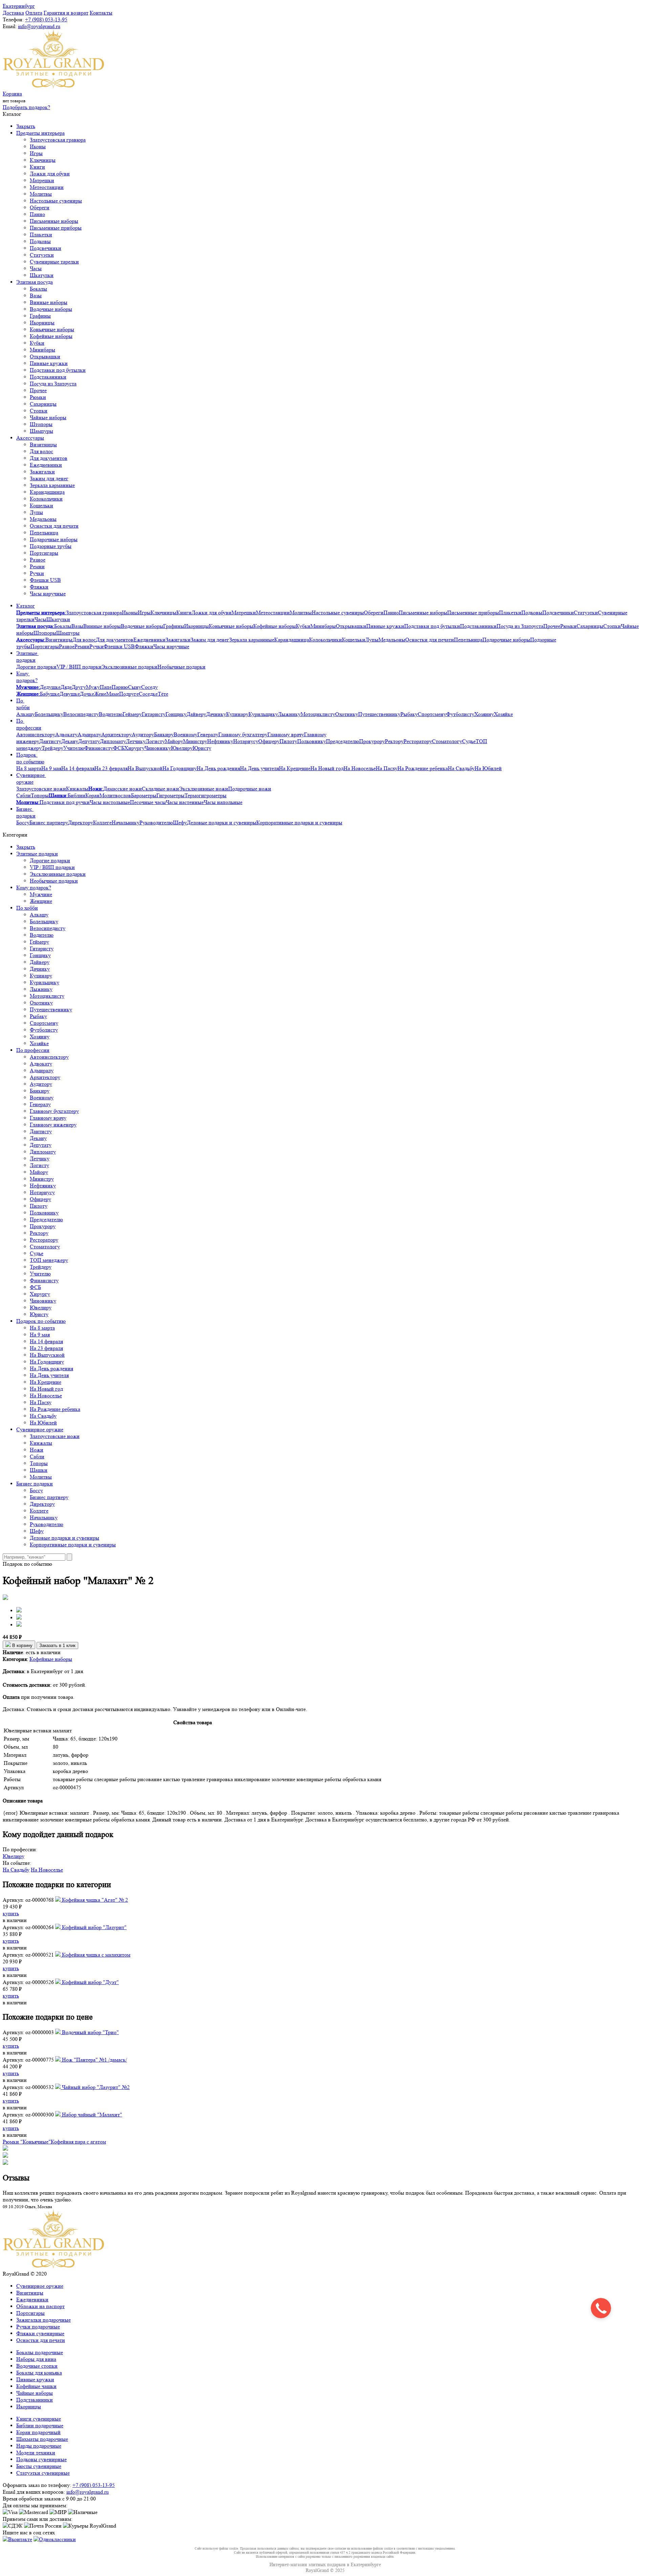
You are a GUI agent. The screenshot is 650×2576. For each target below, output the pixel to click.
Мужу (93, 687)
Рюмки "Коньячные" (27, 2142)
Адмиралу (89, 734)
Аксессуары (30, 438)
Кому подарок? (27, 677)
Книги (37, 167)
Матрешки (42, 180)
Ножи (37, 1450)
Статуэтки (42, 255)
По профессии (29, 724)
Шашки (39, 1470)
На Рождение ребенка (423, 768)
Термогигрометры (205, 795)
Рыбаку (409, 714)
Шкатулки (42, 275)
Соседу (149, 687)
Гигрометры (170, 795)
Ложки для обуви (50, 174)
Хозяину (484, 714)
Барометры (144, 795)
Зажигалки (42, 472)
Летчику (136, 741)
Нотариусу (246, 741)
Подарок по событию (30, 758)
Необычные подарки (181, 667)
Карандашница (47, 492)
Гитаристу (154, 714)
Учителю (74, 748)
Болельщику (49, 714)
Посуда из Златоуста (53, 384)
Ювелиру (182, 748)
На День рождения (218, 768)
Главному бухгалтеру (243, 734)
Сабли (24, 795)
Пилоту (288, 741)
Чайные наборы (48, 417)
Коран (92, 795)
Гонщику (176, 714)
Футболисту (460, 714)
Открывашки (45, 356)
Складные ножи (160, 789)
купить (11, 1913)
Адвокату (66, 734)
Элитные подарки (27, 657)
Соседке (148, 694)
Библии (77, 795)
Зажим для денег (49, 478)
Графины (40, 316)
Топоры (40, 795)
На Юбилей (488, 768)
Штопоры (41, 424)
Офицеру (269, 741)
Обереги (40, 207)
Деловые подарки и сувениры (222, 822)
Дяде (66, 687)
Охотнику (347, 714)
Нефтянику (220, 741)
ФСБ (119, 748)
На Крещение (295, 768)
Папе (106, 687)
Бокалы (38, 289)
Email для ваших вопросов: (34, 2492)
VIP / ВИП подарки (79, 667)
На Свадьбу (461, 768)
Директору (81, 822)
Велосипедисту (81, 714)
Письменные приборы (56, 228)
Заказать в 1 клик (57, 1645)
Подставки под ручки (65, 802)
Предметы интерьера (40, 133)
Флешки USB (45, 580)
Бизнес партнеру (49, 822)
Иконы (38, 146)
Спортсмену (432, 714)
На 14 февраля (78, 768)
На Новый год (327, 768)
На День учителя (259, 768)
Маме (113, 694)
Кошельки (41, 505)
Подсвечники (46, 248)
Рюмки (38, 397)
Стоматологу (447, 741)
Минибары (42, 350)
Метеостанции (47, 187)
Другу (79, 687)
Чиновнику (158, 748)
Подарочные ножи (250, 789)
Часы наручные (48, 594)
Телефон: (13, 19)
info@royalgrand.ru (39, 26)
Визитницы (43, 445)
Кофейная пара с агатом (78, 2142)
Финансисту (99, 748)
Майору (174, 741)
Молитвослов (115, 795)
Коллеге (102, 822)
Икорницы (42, 323)
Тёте (163, 694)
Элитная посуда (35, 282)
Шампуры (41, 431)
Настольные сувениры (56, 201)
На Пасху (387, 768)
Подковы (40, 241)
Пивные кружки (49, 363)
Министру (195, 741)
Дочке (87, 694)
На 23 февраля (111, 768)
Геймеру (132, 714)
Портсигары (44, 553)
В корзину (22, 1645)
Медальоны (43, 519)
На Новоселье (360, 768)
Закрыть (26, 126)
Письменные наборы (54, 221)
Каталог (26, 606)
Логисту (155, 741)
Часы (36, 268)
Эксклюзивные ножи (204, 789)
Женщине (41, 901)
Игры (36, 153)
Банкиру (164, 734)
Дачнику (216, 714)
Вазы (36, 295)
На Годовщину (180, 768)
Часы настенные (185, 802)
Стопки (39, 411)
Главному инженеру (53, 1125)
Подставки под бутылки (58, 370)
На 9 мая (51, 768)
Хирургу (134, 748)
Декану (70, 741)
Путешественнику (379, 714)
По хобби (23, 704)
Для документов (49, 458)
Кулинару (237, 714)
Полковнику (312, 741)
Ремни (37, 566)
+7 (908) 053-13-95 (46, 19)
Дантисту (50, 741)
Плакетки (41, 235)
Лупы (36, 512)
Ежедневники (46, 465)
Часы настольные (110, 802)
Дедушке (50, 687)
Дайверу (196, 714)
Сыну (135, 687)
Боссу (23, 822)
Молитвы (41, 194)
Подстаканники (48, 377)
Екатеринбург (19, 6)
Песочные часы (148, 802)
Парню (120, 687)
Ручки (37, 573)
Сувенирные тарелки (54, 262)
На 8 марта (29, 768)
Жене (100, 694)
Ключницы (43, 160)
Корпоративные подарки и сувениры (299, 822)
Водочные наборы (51, 309)
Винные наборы (49, 302)
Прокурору (372, 741)
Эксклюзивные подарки (129, 667)
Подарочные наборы (54, 539)
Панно (37, 214)
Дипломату (113, 741)
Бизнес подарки (26, 812)
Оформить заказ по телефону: (37, 2485)
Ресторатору (418, 741)
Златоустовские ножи (41, 789)
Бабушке (50, 694)
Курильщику (263, 714)
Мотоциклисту (318, 714)
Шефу (180, 822)
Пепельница (44, 533)
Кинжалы (77, 789)
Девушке (70, 694)
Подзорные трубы (51, 546)
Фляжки (39, 587)
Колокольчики (46, 499)
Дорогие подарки (36, 667)
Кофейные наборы (51, 336)
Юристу (202, 748)
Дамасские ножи (123, 789)
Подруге (129, 694)
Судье (469, 741)
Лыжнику (289, 714)
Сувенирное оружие (31, 778)
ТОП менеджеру (49, 1260)
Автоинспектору (36, 734)
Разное (38, 560)
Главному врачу (286, 734)
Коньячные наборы (52, 329)
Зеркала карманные (52, 485)
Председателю (343, 741)
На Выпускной (145, 768)
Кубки (37, 343)
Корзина (12, 94)
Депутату (89, 741)
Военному (186, 734)
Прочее (38, 390)
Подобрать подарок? (26, 107)
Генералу (208, 734)
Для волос (41, 451)
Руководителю (156, 822)
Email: (10, 26)
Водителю (111, 714)
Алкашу (26, 714)
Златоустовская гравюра (58, 140)
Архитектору (116, 734)
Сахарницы (43, 404)
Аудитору (143, 734)
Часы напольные (223, 802)
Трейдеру (52, 748)
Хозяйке (503, 714)
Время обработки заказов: (32, 2499)
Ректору (394, 741)
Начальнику (126, 822)
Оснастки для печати (54, 526)
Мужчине (41, 894)
